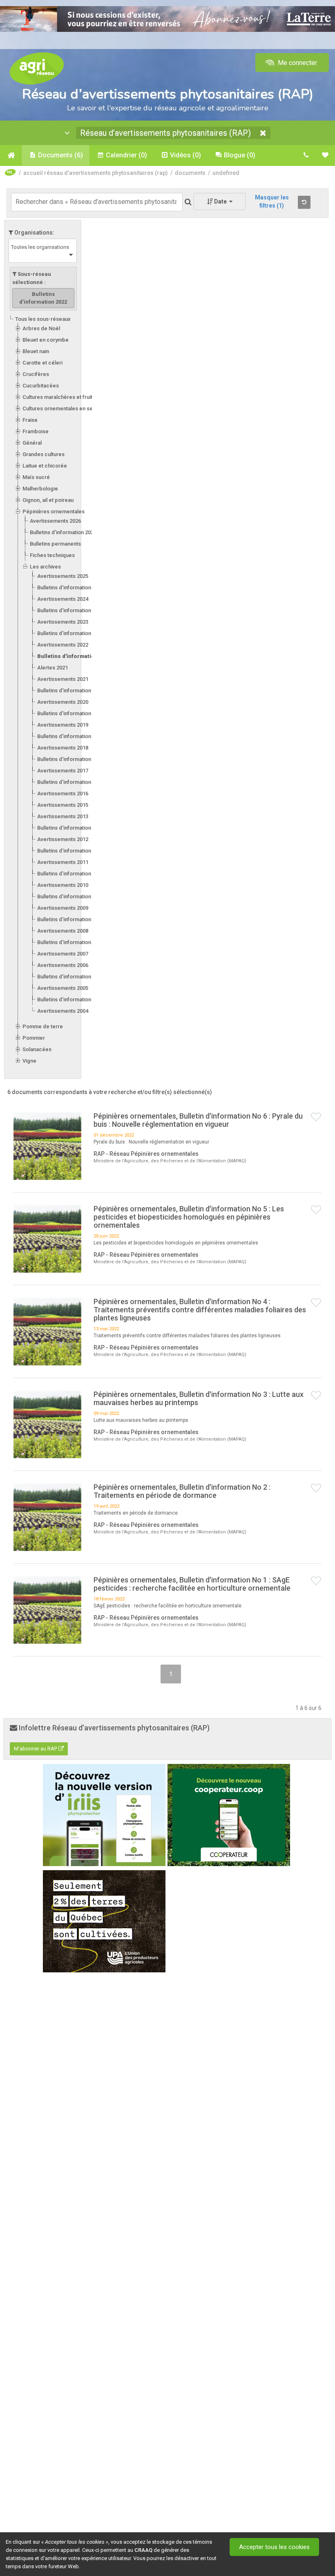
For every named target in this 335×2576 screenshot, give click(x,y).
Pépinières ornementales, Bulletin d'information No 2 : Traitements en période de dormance (182, 1491)
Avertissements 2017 (63, 771)
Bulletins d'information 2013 (70, 828)
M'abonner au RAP (36, 1749)
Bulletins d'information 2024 (70, 610)
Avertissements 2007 (63, 954)
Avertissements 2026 (55, 521)
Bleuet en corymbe (46, 340)
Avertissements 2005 (63, 988)
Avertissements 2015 (63, 805)
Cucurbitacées (41, 386)
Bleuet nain (36, 351)
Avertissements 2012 (63, 839)
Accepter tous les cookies (274, 2547)
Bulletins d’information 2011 (70, 874)
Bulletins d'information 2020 (70, 713)
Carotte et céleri (42, 363)
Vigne (29, 1061)
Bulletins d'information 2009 (70, 919)
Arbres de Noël (41, 328)
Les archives (45, 567)
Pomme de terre (43, 1026)
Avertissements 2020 (63, 702)
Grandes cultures (44, 454)
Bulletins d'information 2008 (70, 942)
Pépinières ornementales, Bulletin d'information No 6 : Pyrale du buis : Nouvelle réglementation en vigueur (198, 1120)
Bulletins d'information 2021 (70, 690)
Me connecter (297, 63)
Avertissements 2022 (63, 645)
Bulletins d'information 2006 (70, 977)
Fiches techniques (52, 555)
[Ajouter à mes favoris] (316, 1117)
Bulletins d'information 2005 (70, 999)
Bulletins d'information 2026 (63, 532)
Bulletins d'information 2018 (70, 759)
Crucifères (36, 374)
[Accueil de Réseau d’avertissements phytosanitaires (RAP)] (11, 155)
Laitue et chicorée (45, 466)
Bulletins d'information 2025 (70, 587)
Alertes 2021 (52, 668)
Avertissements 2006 (63, 965)
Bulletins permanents (55, 544)
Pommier (34, 1038)
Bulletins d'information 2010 (70, 896)
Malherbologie (40, 489)
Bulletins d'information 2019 (70, 736)
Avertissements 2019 (63, 725)
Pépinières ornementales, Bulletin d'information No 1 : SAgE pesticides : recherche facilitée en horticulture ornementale (192, 1584)
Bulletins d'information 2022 (75, 656)
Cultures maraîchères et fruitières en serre (75, 397)
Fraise (30, 420)
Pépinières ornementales (54, 511)
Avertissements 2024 (63, 599)
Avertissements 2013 (63, 816)
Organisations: (34, 233)
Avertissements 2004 (63, 1011)
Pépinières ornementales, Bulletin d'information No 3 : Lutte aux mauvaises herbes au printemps (199, 1398)
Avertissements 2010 (63, 885)
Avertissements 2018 (63, 748)
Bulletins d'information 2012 (70, 851)
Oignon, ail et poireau (48, 500)
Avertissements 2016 (63, 793)
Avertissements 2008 (63, 931)
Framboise (36, 431)
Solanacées (37, 1049)
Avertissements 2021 (63, 679)
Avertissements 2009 (63, 908)
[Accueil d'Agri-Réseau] (37, 68)
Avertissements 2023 (63, 622)
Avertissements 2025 (63, 576)
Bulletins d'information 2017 (70, 782)
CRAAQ (143, 2550)
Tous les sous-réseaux (43, 319)
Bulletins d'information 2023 (70, 633)
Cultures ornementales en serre (61, 408)
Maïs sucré (36, 477)
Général (32, 443)
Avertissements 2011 (63, 862)
